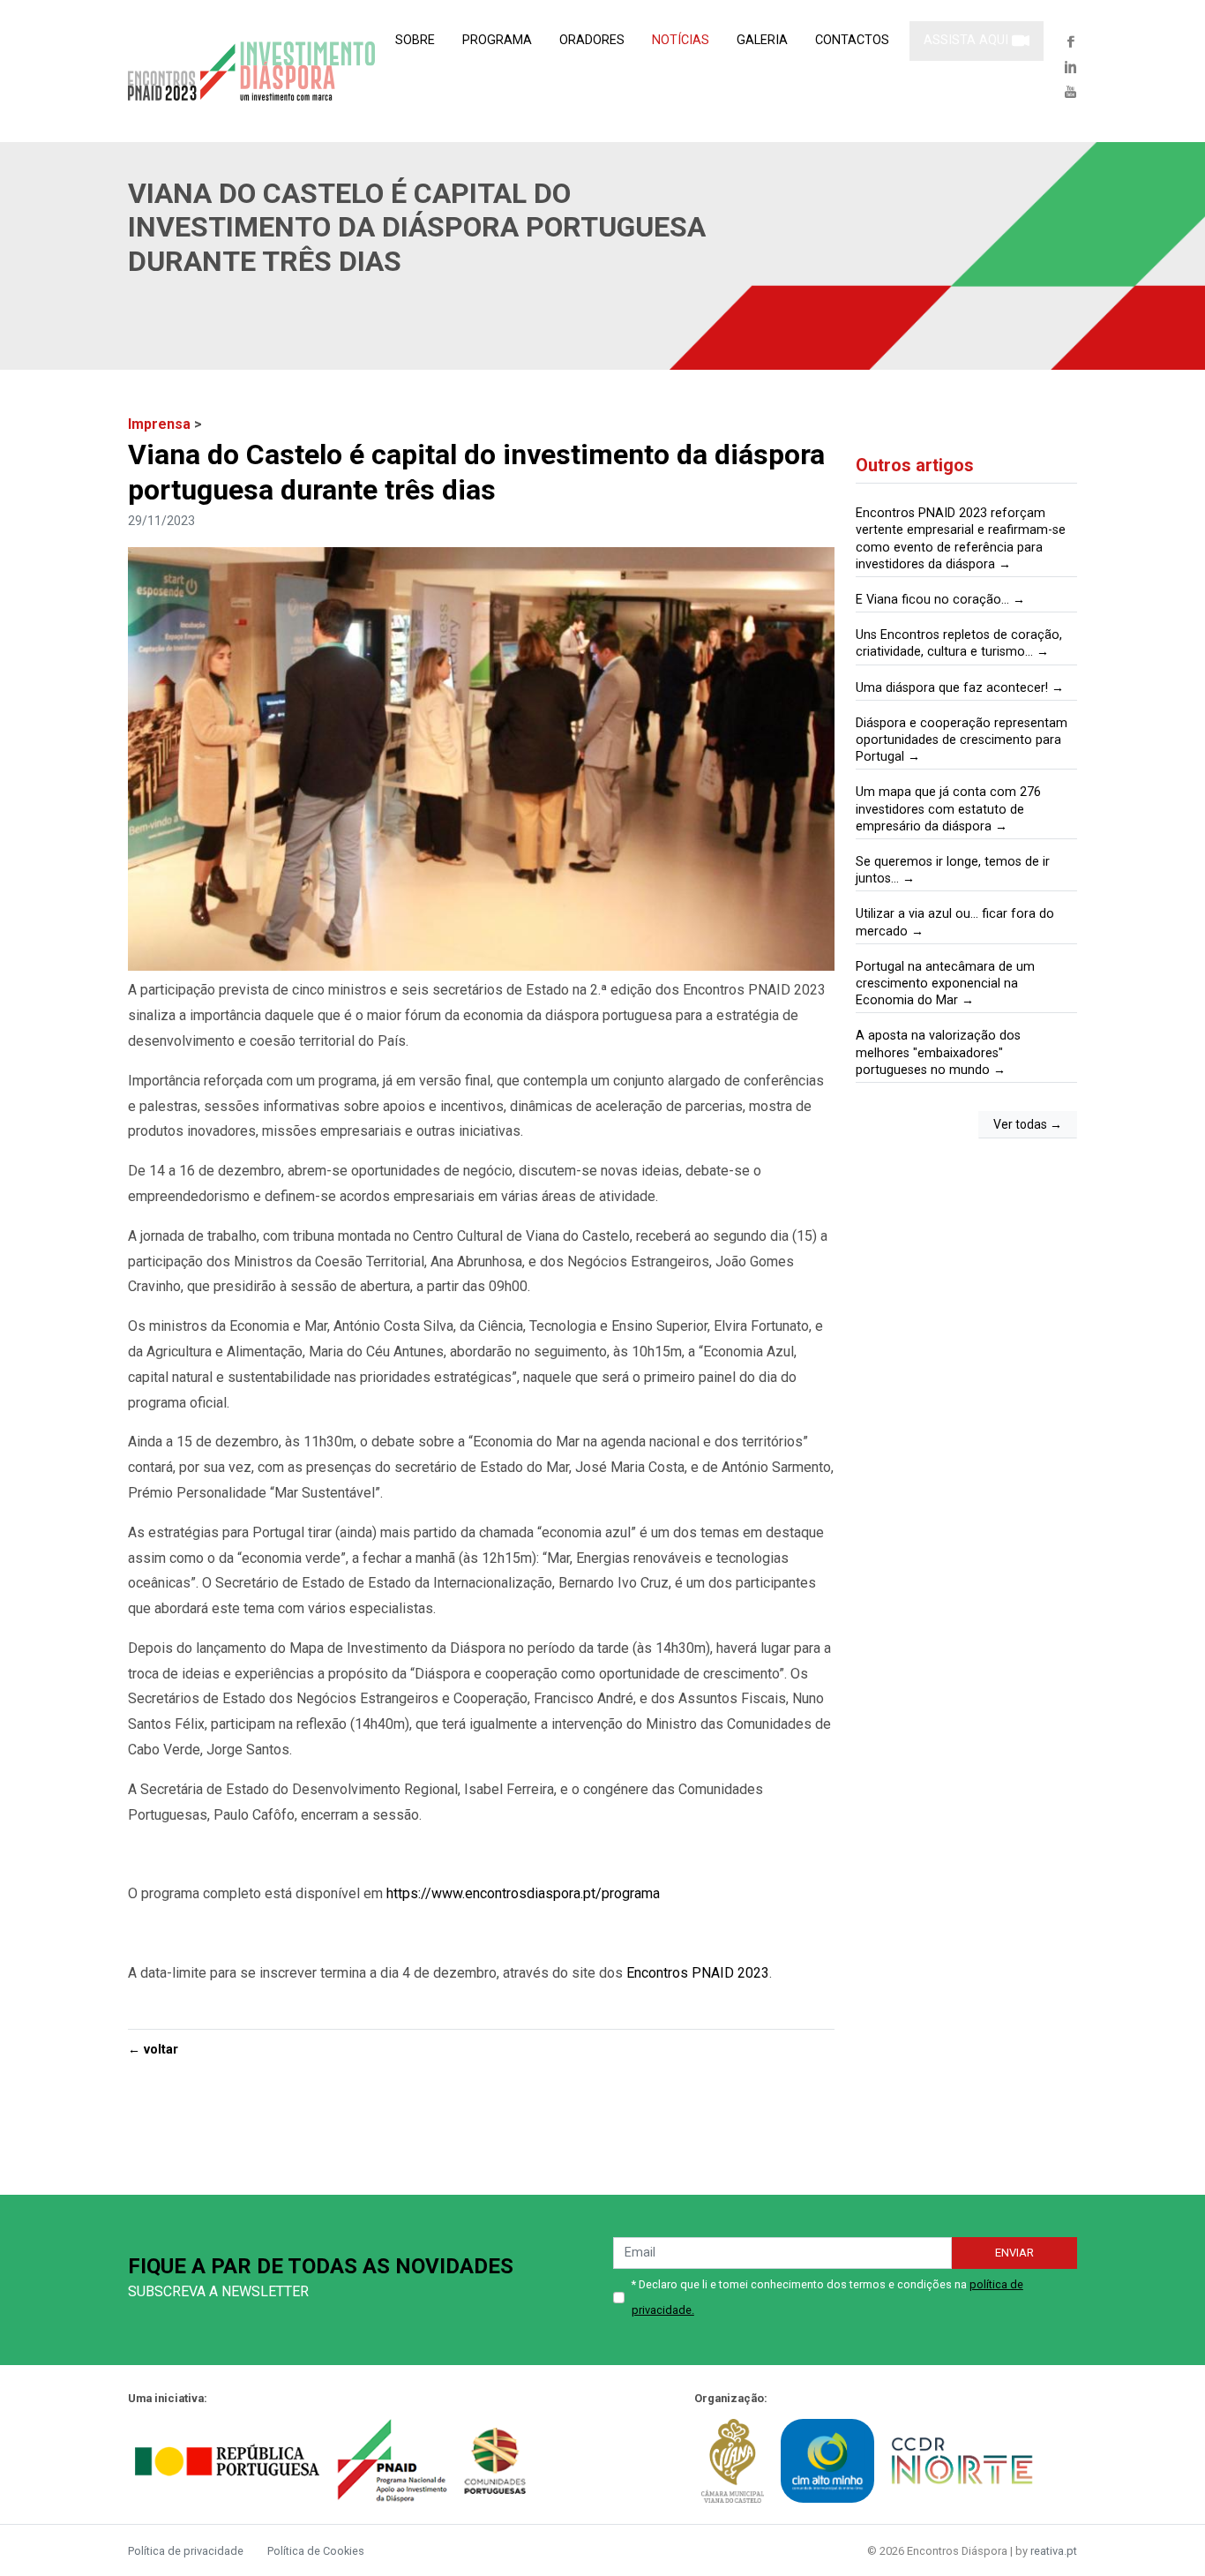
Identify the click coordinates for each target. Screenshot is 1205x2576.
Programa (497, 40)
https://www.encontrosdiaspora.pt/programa (523, 1893)
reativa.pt (1054, 2551)
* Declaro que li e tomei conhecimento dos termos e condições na (827, 2297)
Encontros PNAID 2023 (698, 1973)
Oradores (592, 40)
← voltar (153, 2050)
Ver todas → (1028, 1124)
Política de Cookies (316, 2551)
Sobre (415, 40)
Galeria (762, 40)
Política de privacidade (187, 2551)
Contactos (852, 40)
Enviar (1014, 2253)
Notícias (681, 40)
